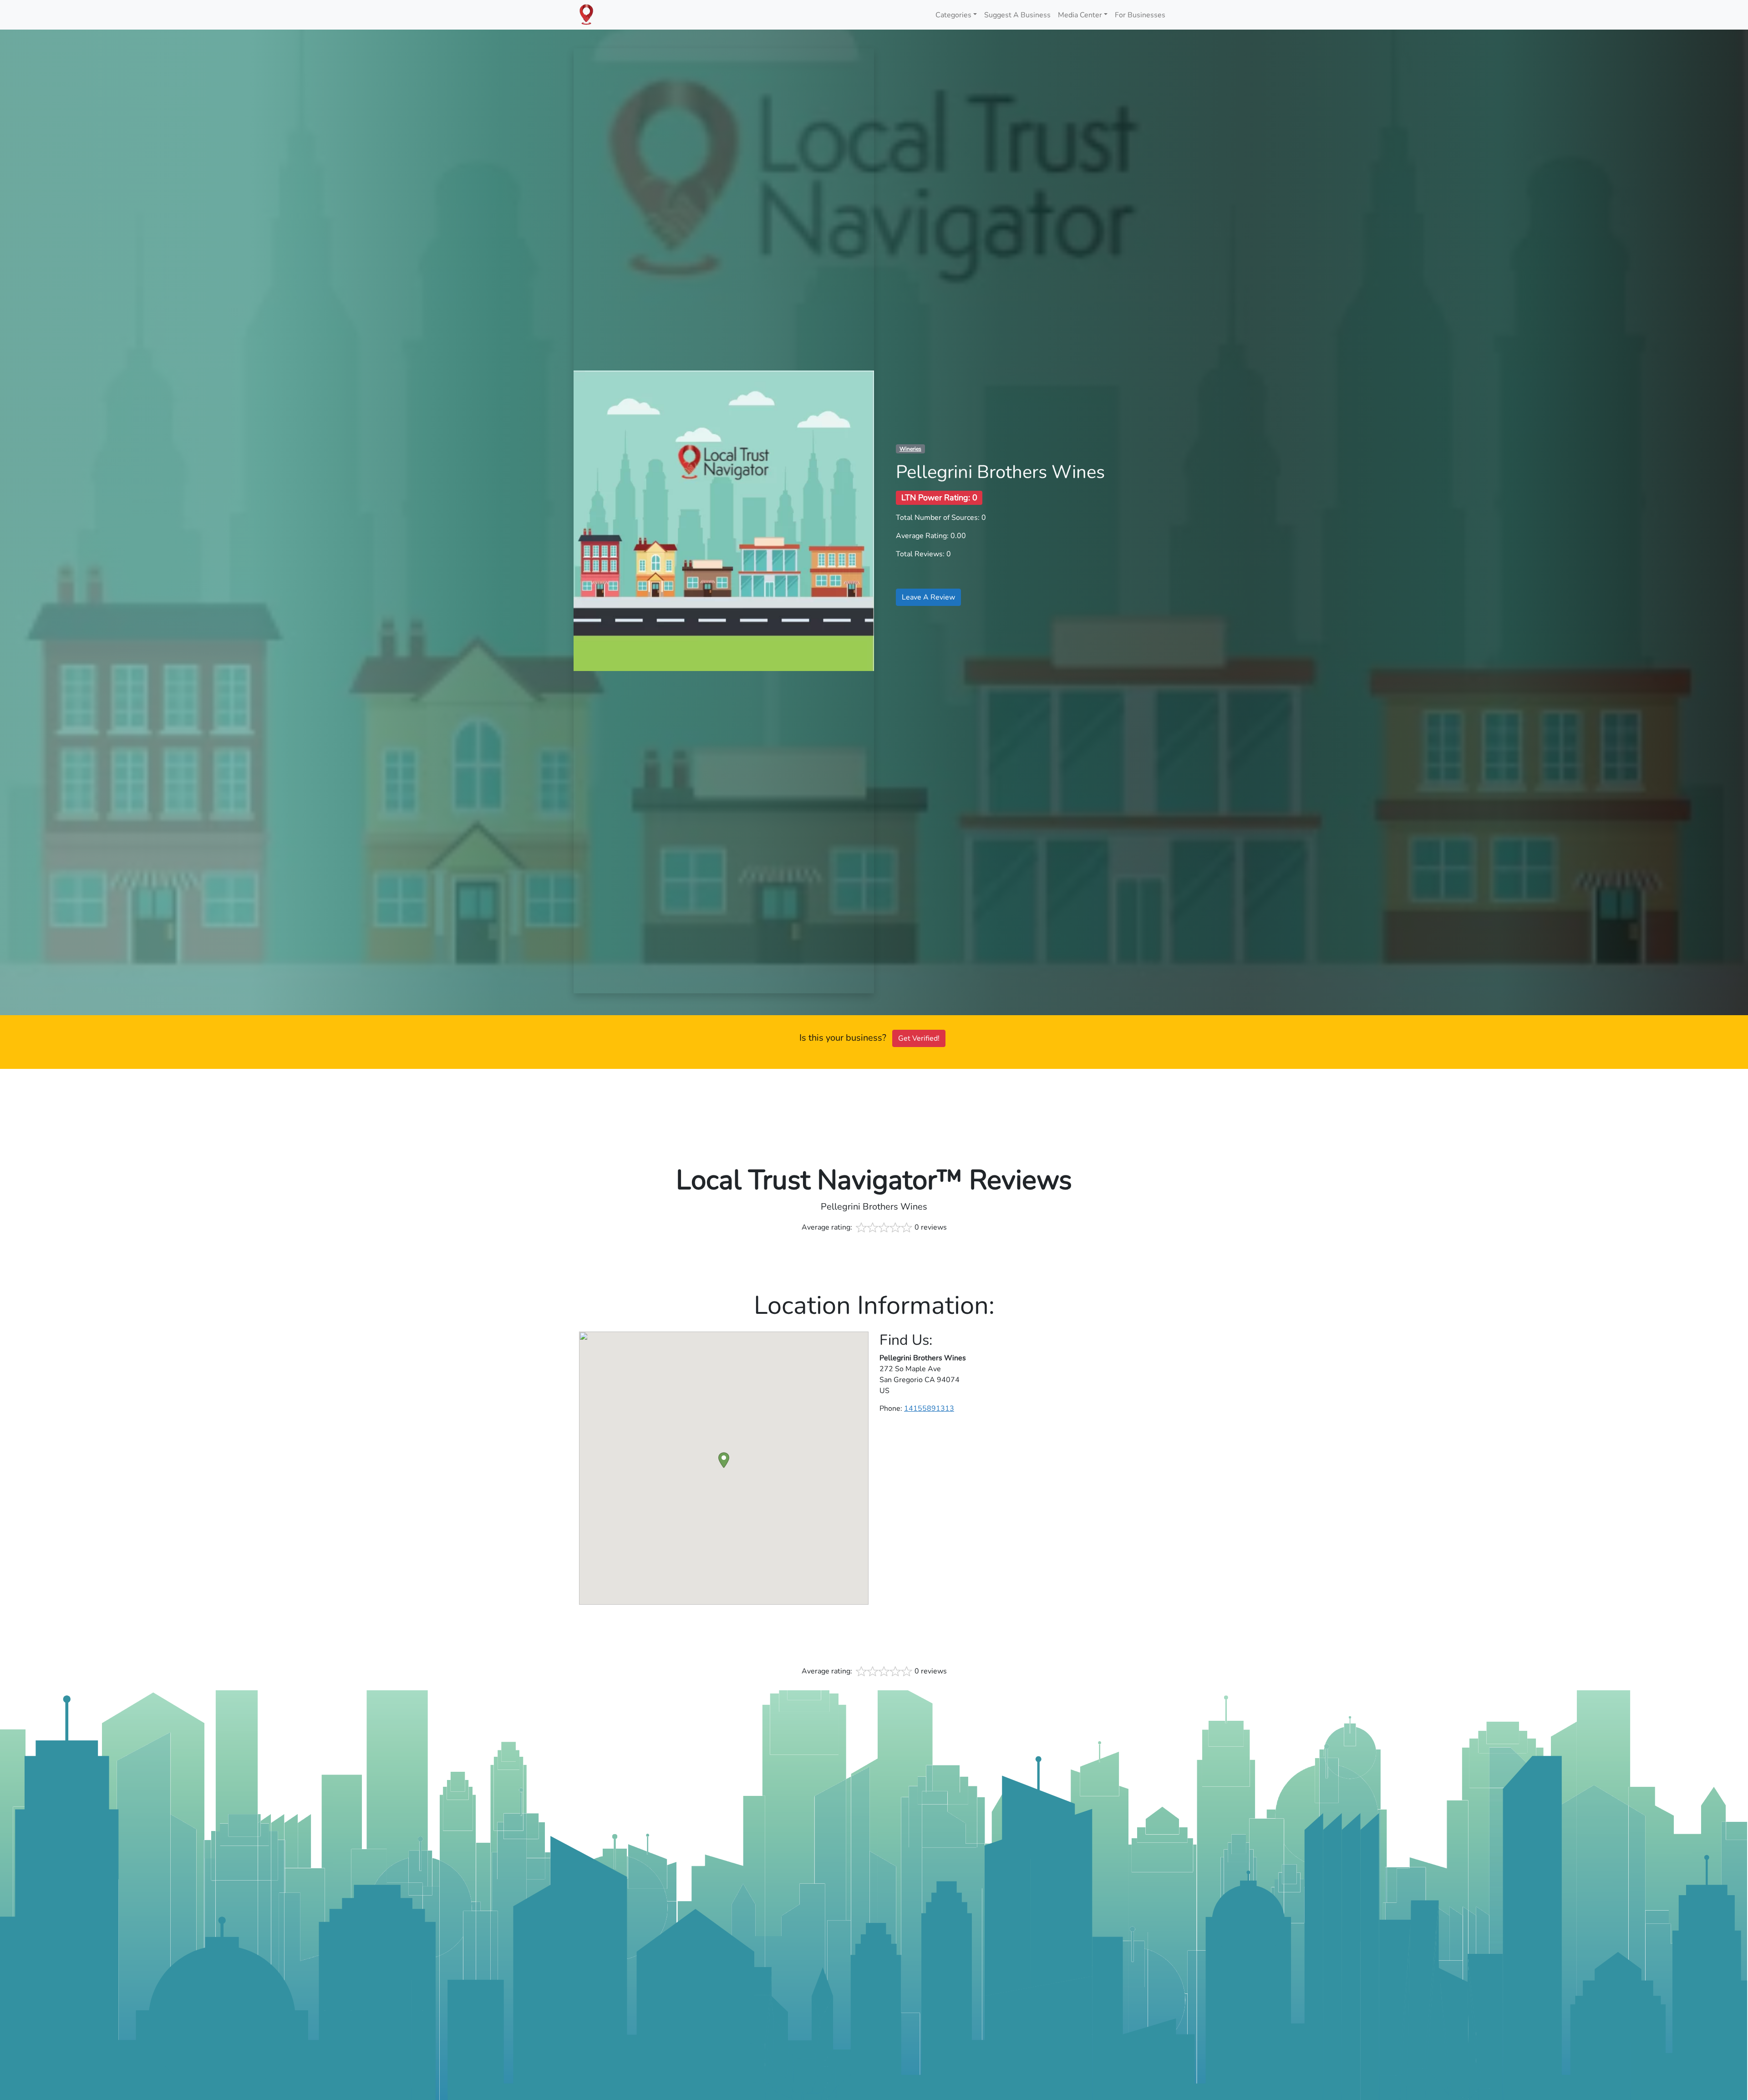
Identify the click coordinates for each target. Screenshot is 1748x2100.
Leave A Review (928, 597)
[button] (724, 1460)
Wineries (910, 449)
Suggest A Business (1017, 15)
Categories (953, 15)
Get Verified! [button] (919, 1038)
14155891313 (929, 1408)
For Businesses (1140, 15)
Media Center (1080, 15)
